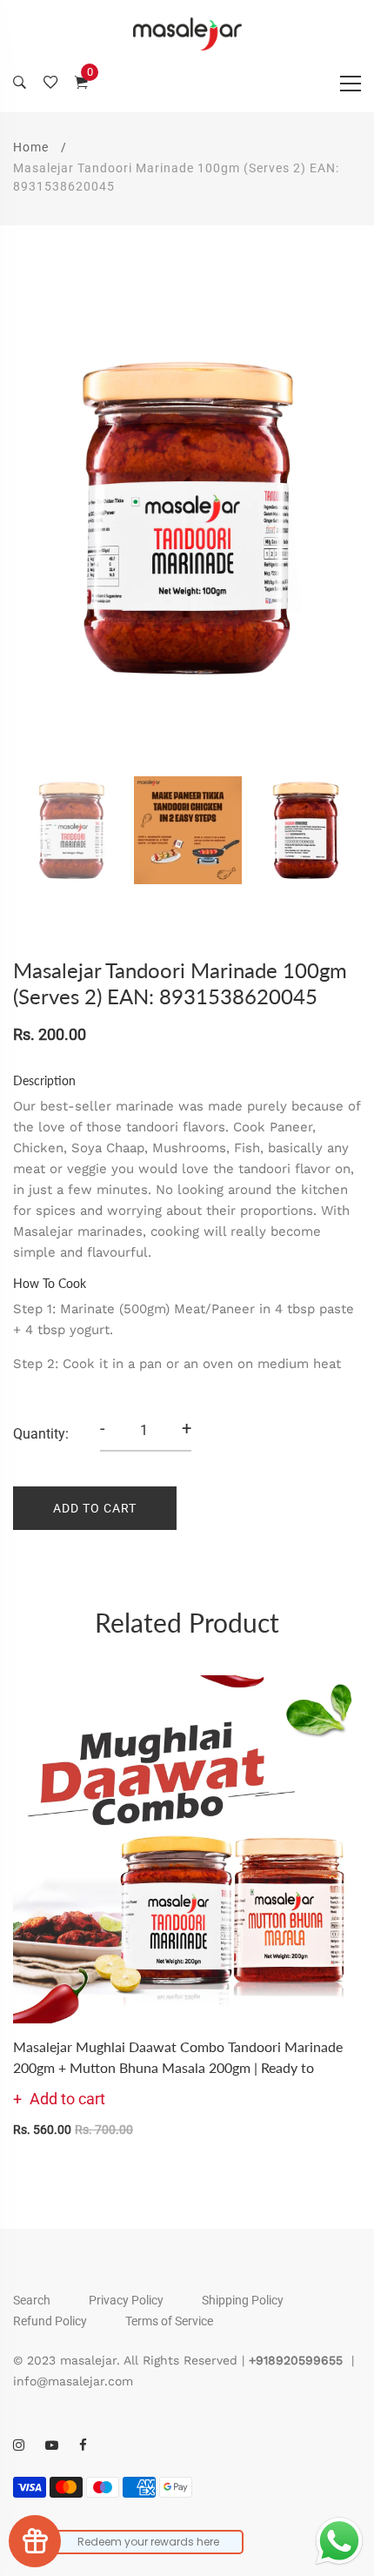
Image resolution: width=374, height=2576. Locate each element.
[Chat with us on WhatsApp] (339, 2541)
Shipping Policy (243, 2300)
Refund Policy (50, 2321)
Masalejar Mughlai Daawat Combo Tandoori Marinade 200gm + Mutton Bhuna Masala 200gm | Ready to (178, 2057)
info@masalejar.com (73, 2381)
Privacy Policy (126, 2300)
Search (32, 2300)
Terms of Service (169, 2321)
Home (31, 147)
